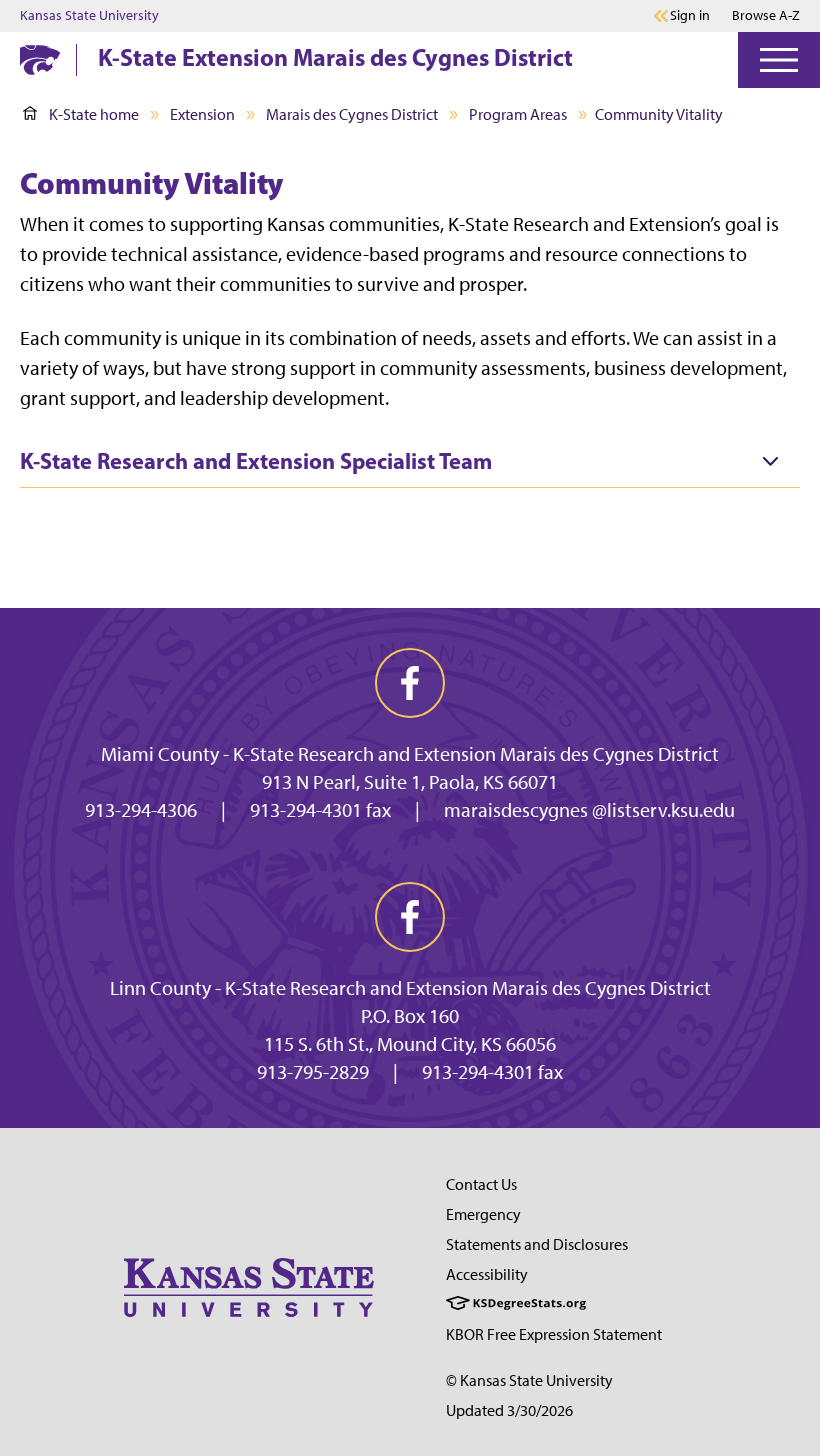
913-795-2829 (313, 1072)
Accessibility (487, 1274)
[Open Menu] (779, 60)
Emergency (483, 1214)
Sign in (690, 16)
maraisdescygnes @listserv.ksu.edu (589, 810)
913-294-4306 (141, 810)
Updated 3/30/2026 (509, 1410)
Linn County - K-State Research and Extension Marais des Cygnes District (410, 988)
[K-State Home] (40, 59)
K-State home (94, 114)
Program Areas (518, 114)
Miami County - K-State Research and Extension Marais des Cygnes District (410, 754)
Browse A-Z (766, 15)
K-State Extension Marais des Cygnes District (335, 57)
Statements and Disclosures (537, 1244)
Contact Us (481, 1184)
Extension (202, 114)
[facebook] (410, 683)
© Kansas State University (529, 1380)
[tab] (410, 462)
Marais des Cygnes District (352, 114)
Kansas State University (89, 16)
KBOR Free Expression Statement (554, 1334)
